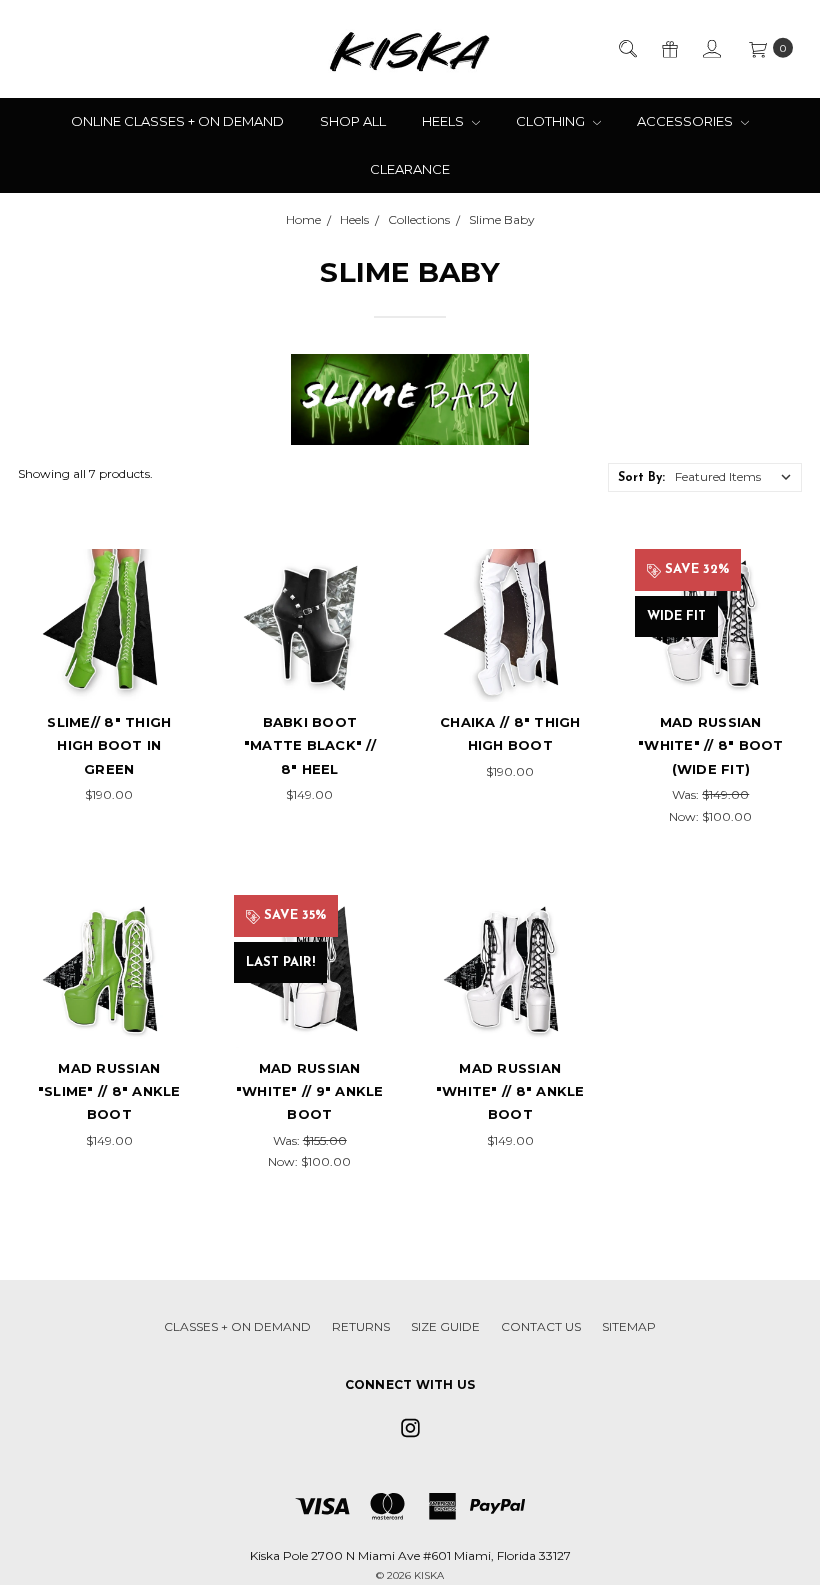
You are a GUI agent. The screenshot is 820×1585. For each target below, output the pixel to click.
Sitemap (629, 1326)
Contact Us (541, 1326)
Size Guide (445, 1326)
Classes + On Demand (237, 1326)
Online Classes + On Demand (177, 121)
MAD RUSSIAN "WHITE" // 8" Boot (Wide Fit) (711, 745)
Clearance (410, 169)
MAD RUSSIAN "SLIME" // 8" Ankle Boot (109, 1091)
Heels (444, 121)
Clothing (552, 121)
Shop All (353, 121)
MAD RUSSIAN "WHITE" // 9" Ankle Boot (310, 1091)
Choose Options (109, 654)
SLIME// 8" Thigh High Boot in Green (109, 745)
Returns (361, 1326)
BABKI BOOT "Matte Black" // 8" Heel (310, 745)
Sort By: (641, 478)
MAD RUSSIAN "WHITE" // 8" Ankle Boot (510, 1091)
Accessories (686, 121)
